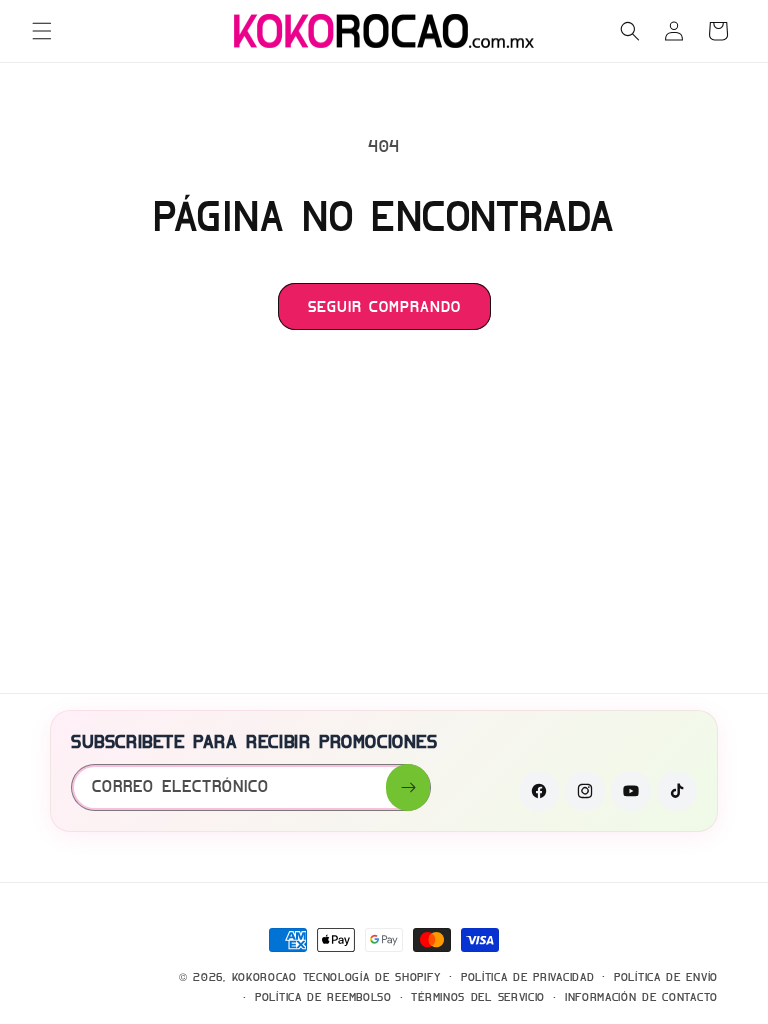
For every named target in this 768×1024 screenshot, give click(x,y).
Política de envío (666, 977)
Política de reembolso (323, 997)
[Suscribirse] (408, 787)
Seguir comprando (384, 307)
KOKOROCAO (264, 977)
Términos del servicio (478, 997)
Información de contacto (641, 997)
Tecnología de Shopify (372, 977)
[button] (42, 31)
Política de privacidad (527, 977)
